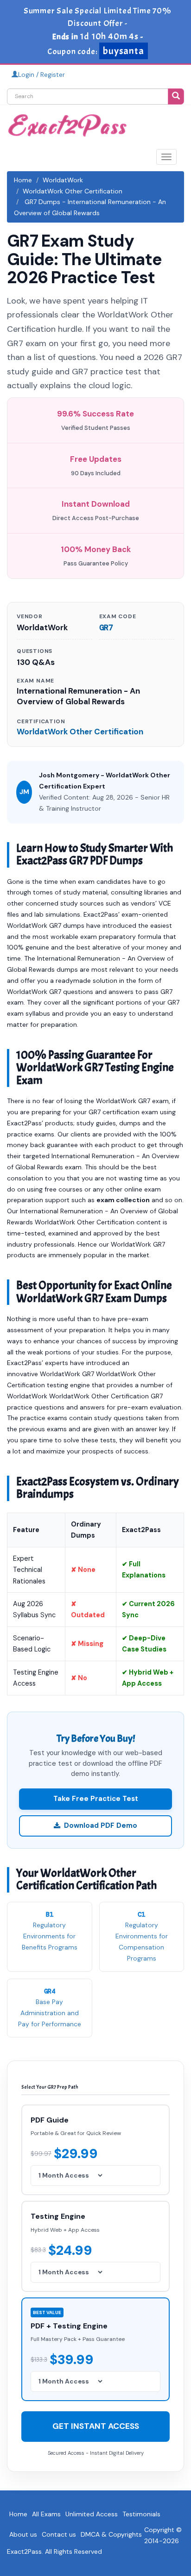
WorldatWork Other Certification (73, 191)
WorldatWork (63, 180)
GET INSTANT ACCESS (96, 2426)
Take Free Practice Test (96, 1799)
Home (23, 180)
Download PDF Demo (101, 1825)
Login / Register (41, 74)
